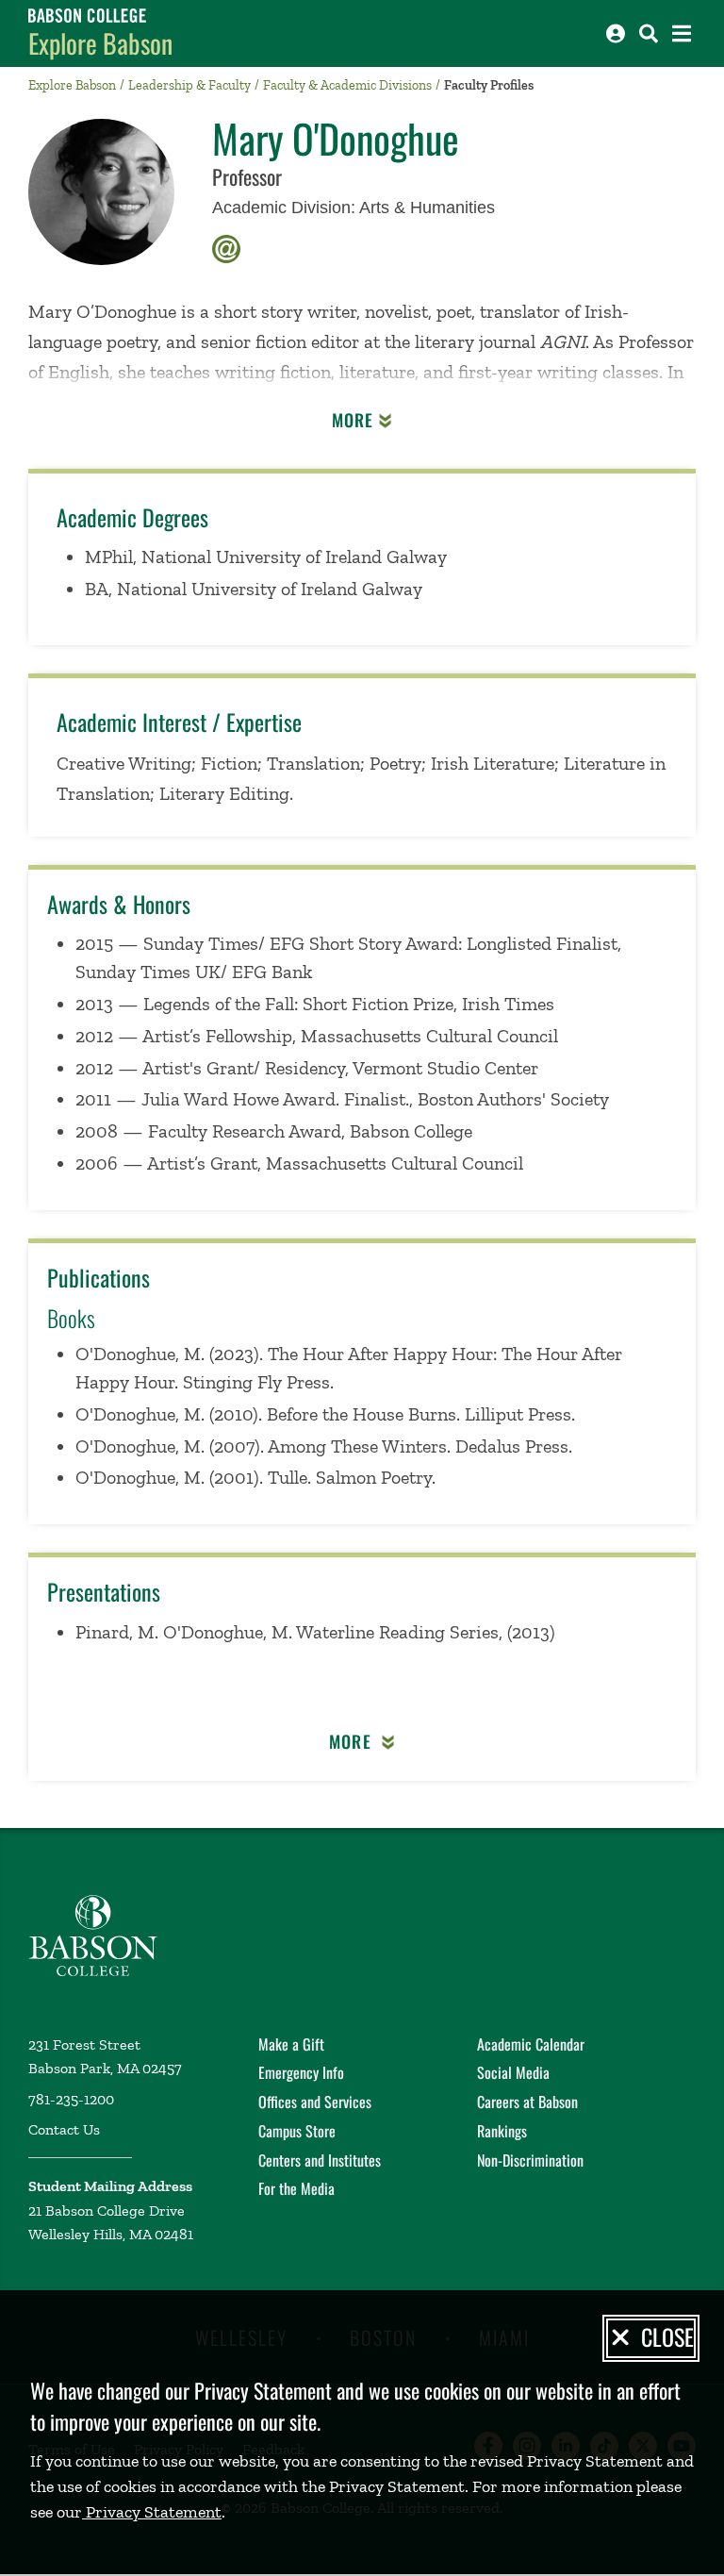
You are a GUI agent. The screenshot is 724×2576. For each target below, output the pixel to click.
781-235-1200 (71, 2099)
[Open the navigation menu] (682, 33)
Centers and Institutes (320, 2160)
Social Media (513, 2072)
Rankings (502, 2131)
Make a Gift (291, 2044)
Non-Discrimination (530, 2160)
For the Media (296, 2188)
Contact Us (64, 2129)
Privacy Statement (152, 2512)
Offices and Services (315, 2102)
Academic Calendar (531, 2044)
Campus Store (297, 2131)
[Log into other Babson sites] (616, 33)
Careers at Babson (527, 2102)
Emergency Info (301, 2072)
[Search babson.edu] (649, 33)
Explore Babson (100, 43)
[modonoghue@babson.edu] (226, 246)
